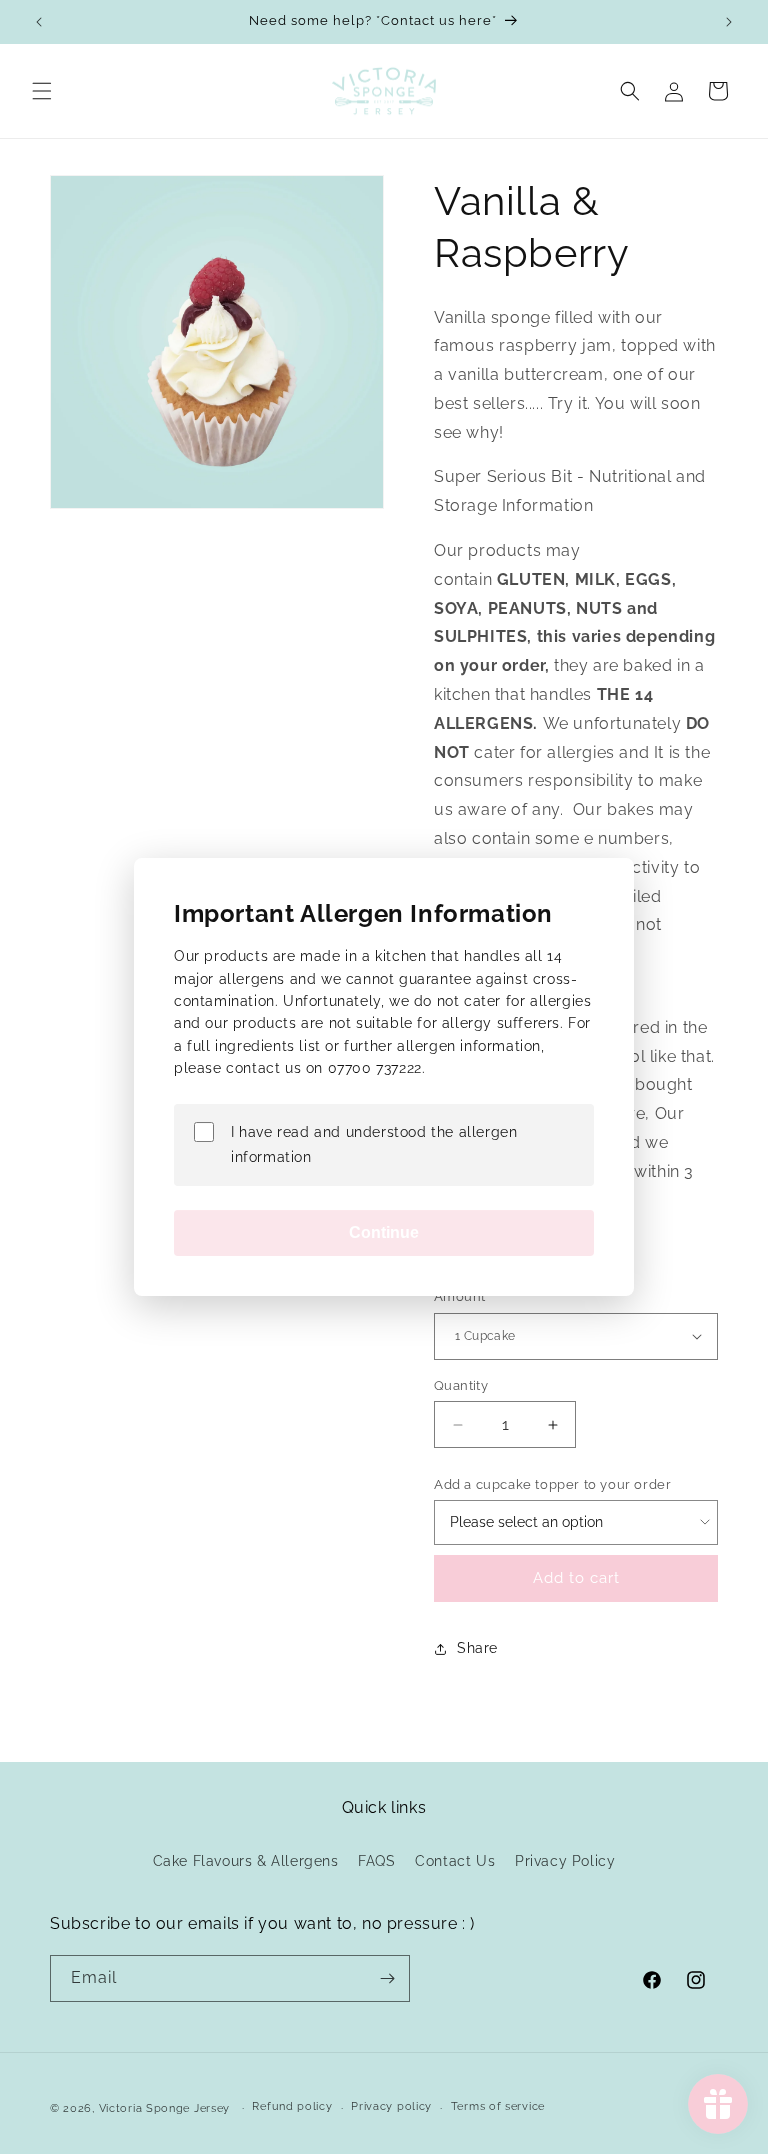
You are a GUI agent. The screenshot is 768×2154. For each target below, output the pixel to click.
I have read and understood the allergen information (374, 1144)
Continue (384, 1232)
